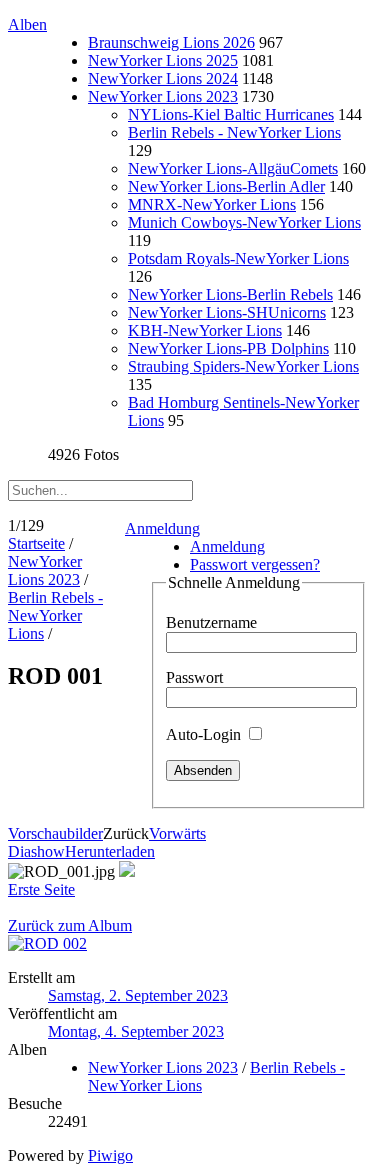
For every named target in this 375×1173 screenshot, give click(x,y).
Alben (27, 24)
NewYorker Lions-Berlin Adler (226, 186)
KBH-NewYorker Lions (205, 330)
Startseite (36, 543)
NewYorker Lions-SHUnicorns (227, 312)
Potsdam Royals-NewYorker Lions (238, 258)
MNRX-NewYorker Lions (212, 204)
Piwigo (110, 1155)
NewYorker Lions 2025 (163, 60)
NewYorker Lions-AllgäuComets (233, 168)
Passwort (194, 677)
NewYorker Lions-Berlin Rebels (230, 294)
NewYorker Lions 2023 (163, 96)
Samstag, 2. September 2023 (138, 995)
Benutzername (211, 622)
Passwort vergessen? (255, 564)
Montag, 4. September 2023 (136, 1031)
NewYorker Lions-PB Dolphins (228, 348)
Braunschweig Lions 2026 (171, 42)
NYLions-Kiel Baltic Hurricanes (231, 114)
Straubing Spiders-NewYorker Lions (243, 366)
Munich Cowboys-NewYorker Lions (244, 222)
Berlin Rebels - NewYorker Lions (234, 132)
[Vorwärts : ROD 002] (47, 943)
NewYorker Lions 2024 (163, 78)
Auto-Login (205, 734)
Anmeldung (162, 528)
